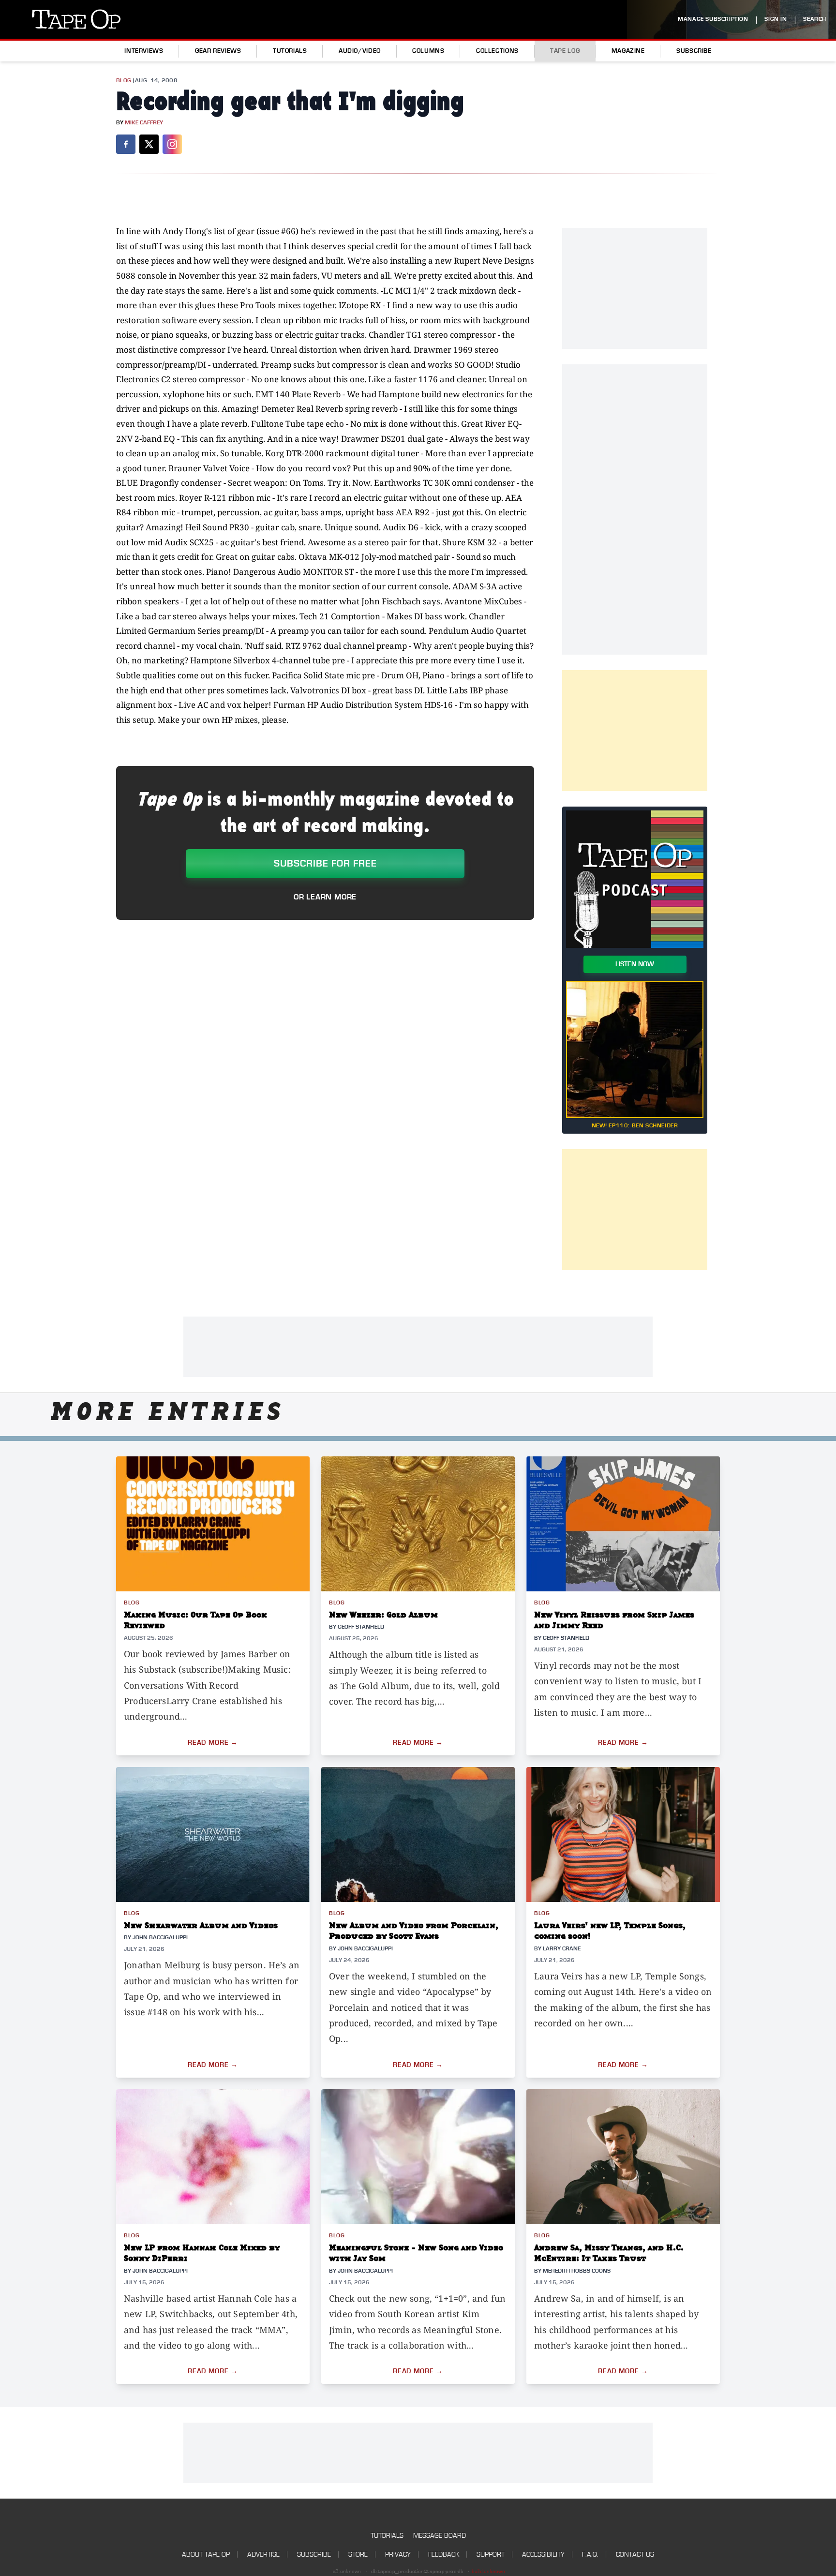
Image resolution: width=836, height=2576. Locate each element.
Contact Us (635, 2554)
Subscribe (694, 51)
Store (358, 2554)
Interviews (144, 51)
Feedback (444, 2554)
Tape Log (565, 51)
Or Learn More (325, 897)
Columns (428, 51)
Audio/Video (360, 51)
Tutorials (290, 51)
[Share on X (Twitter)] (149, 144)
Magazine (628, 51)
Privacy (398, 2554)
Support (491, 2554)
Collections (497, 51)
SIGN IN (776, 19)
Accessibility (543, 2554)
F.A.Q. (590, 2554)
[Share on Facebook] (126, 144)
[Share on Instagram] (172, 144)
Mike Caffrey (144, 123)
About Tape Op (206, 2554)
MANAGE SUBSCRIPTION (713, 19)
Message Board (440, 2536)
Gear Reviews (218, 51)
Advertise (263, 2554)
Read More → (213, 1743)
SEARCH (815, 19)
